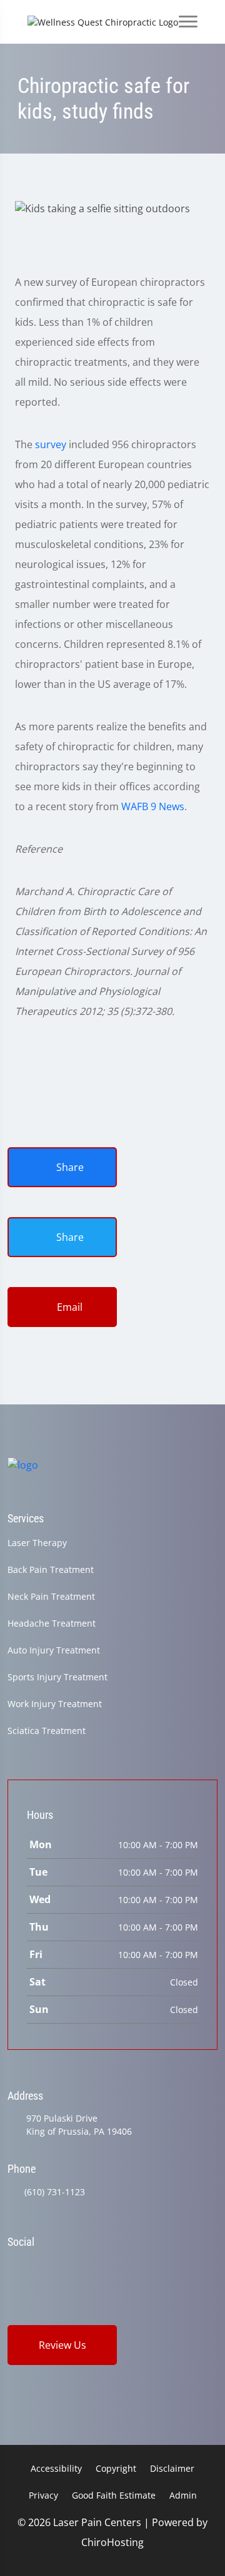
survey (51, 444)
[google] (13, 2265)
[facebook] (46, 2265)
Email (68, 1307)
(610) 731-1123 (55, 2192)
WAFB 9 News (153, 806)
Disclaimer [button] (172, 2468)
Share (69, 1167)
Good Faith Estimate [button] (114, 2495)
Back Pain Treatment (51, 1570)
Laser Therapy (37, 1543)
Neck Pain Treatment (51, 1596)
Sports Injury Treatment (57, 1677)
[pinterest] (110, 2265)
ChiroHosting (112, 2542)
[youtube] (142, 2265)
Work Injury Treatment (55, 1704)
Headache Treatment (52, 1623)
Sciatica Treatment (47, 1731)
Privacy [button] (43, 2495)
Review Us (62, 2345)
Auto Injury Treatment (54, 1650)
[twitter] (77, 2265)
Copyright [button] (116, 2468)
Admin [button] (183, 2495)
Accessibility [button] (56, 2468)
